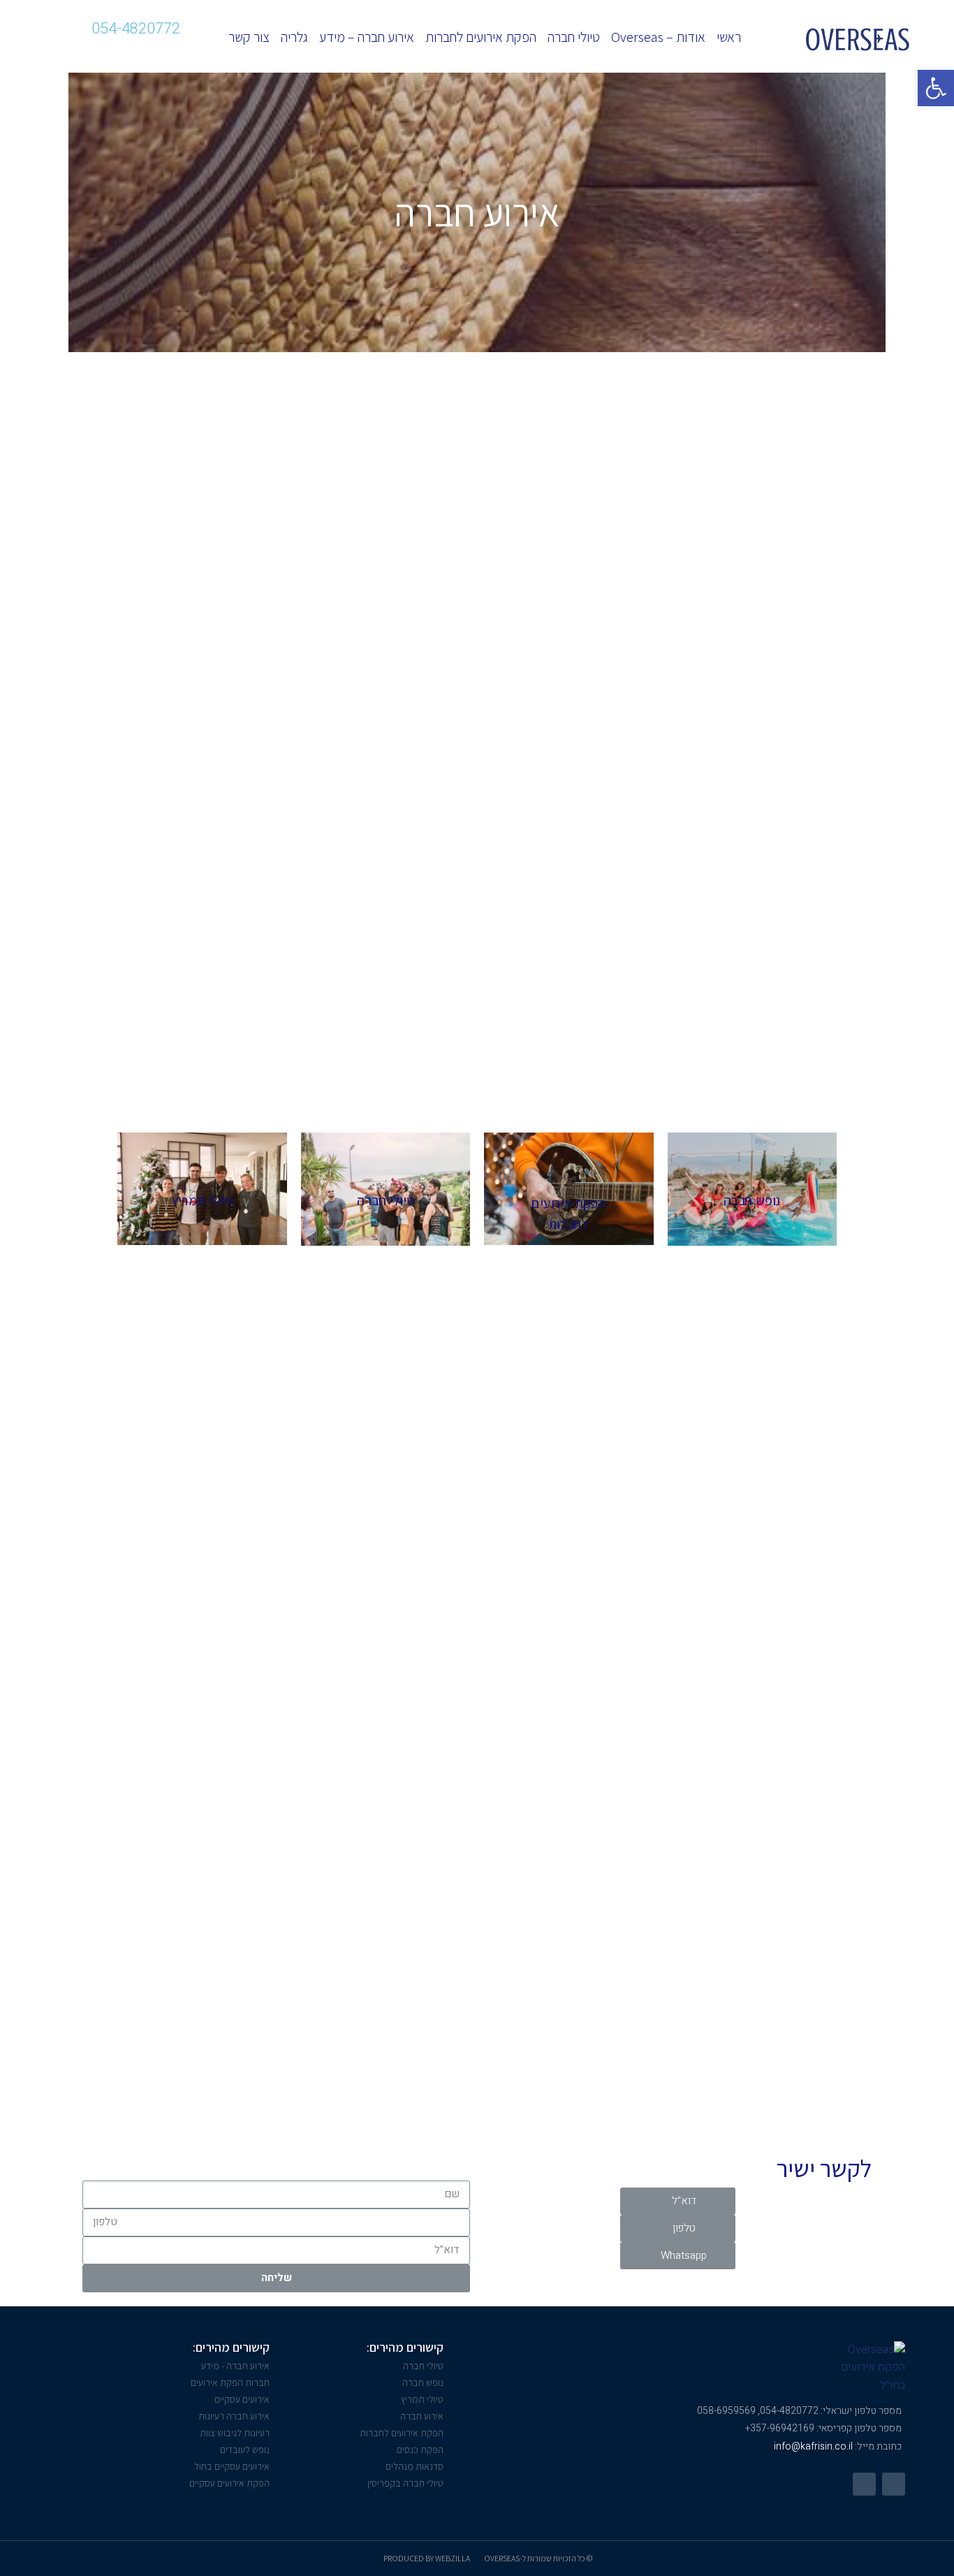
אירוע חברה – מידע (367, 37)
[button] (678, 2201)
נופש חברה (423, 2382)
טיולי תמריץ (422, 2399)
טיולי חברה (574, 37)
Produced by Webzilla (427, 2558)
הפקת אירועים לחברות (481, 37)
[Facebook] (894, 2484)
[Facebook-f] (152, 50)
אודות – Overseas (658, 37)
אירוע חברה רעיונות (234, 2416)
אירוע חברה (422, 2416)
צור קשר (249, 37)
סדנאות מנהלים (414, 2466)
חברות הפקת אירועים (230, 2382)
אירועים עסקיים (242, 2399)
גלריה (294, 37)
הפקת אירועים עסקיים (229, 2483)
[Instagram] (120, 50)
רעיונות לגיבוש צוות (235, 2433)
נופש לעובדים (245, 2450)
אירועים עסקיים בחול (232, 2466)
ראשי (729, 37)
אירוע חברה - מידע (235, 2366)
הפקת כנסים (420, 2450)
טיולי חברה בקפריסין (405, 2483)
